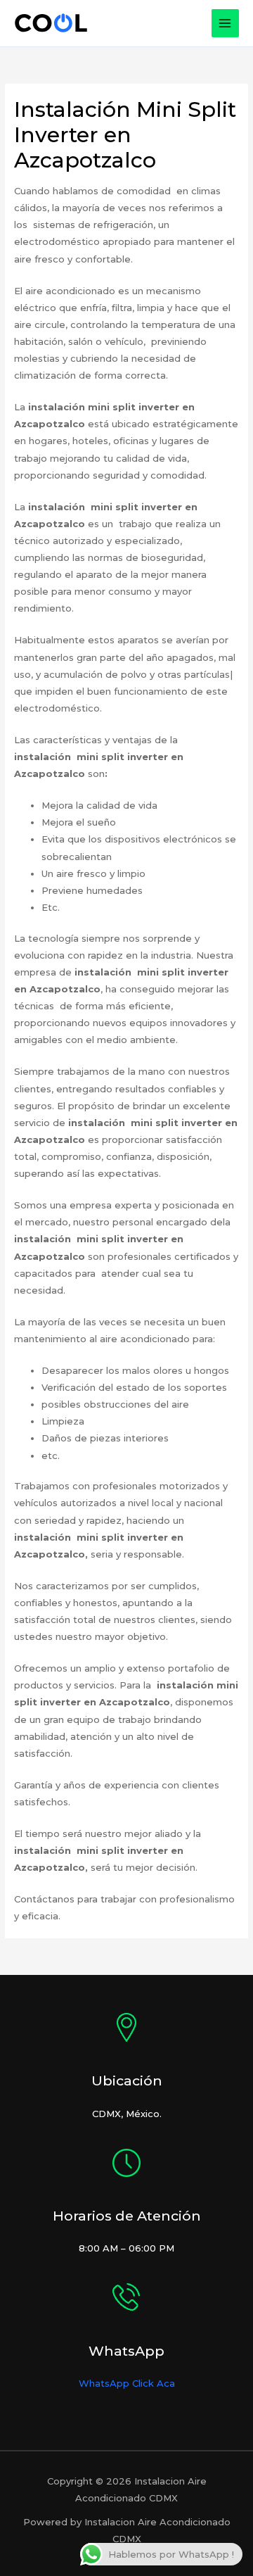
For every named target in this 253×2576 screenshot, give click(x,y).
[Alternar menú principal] (226, 23)
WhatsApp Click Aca (127, 2383)
